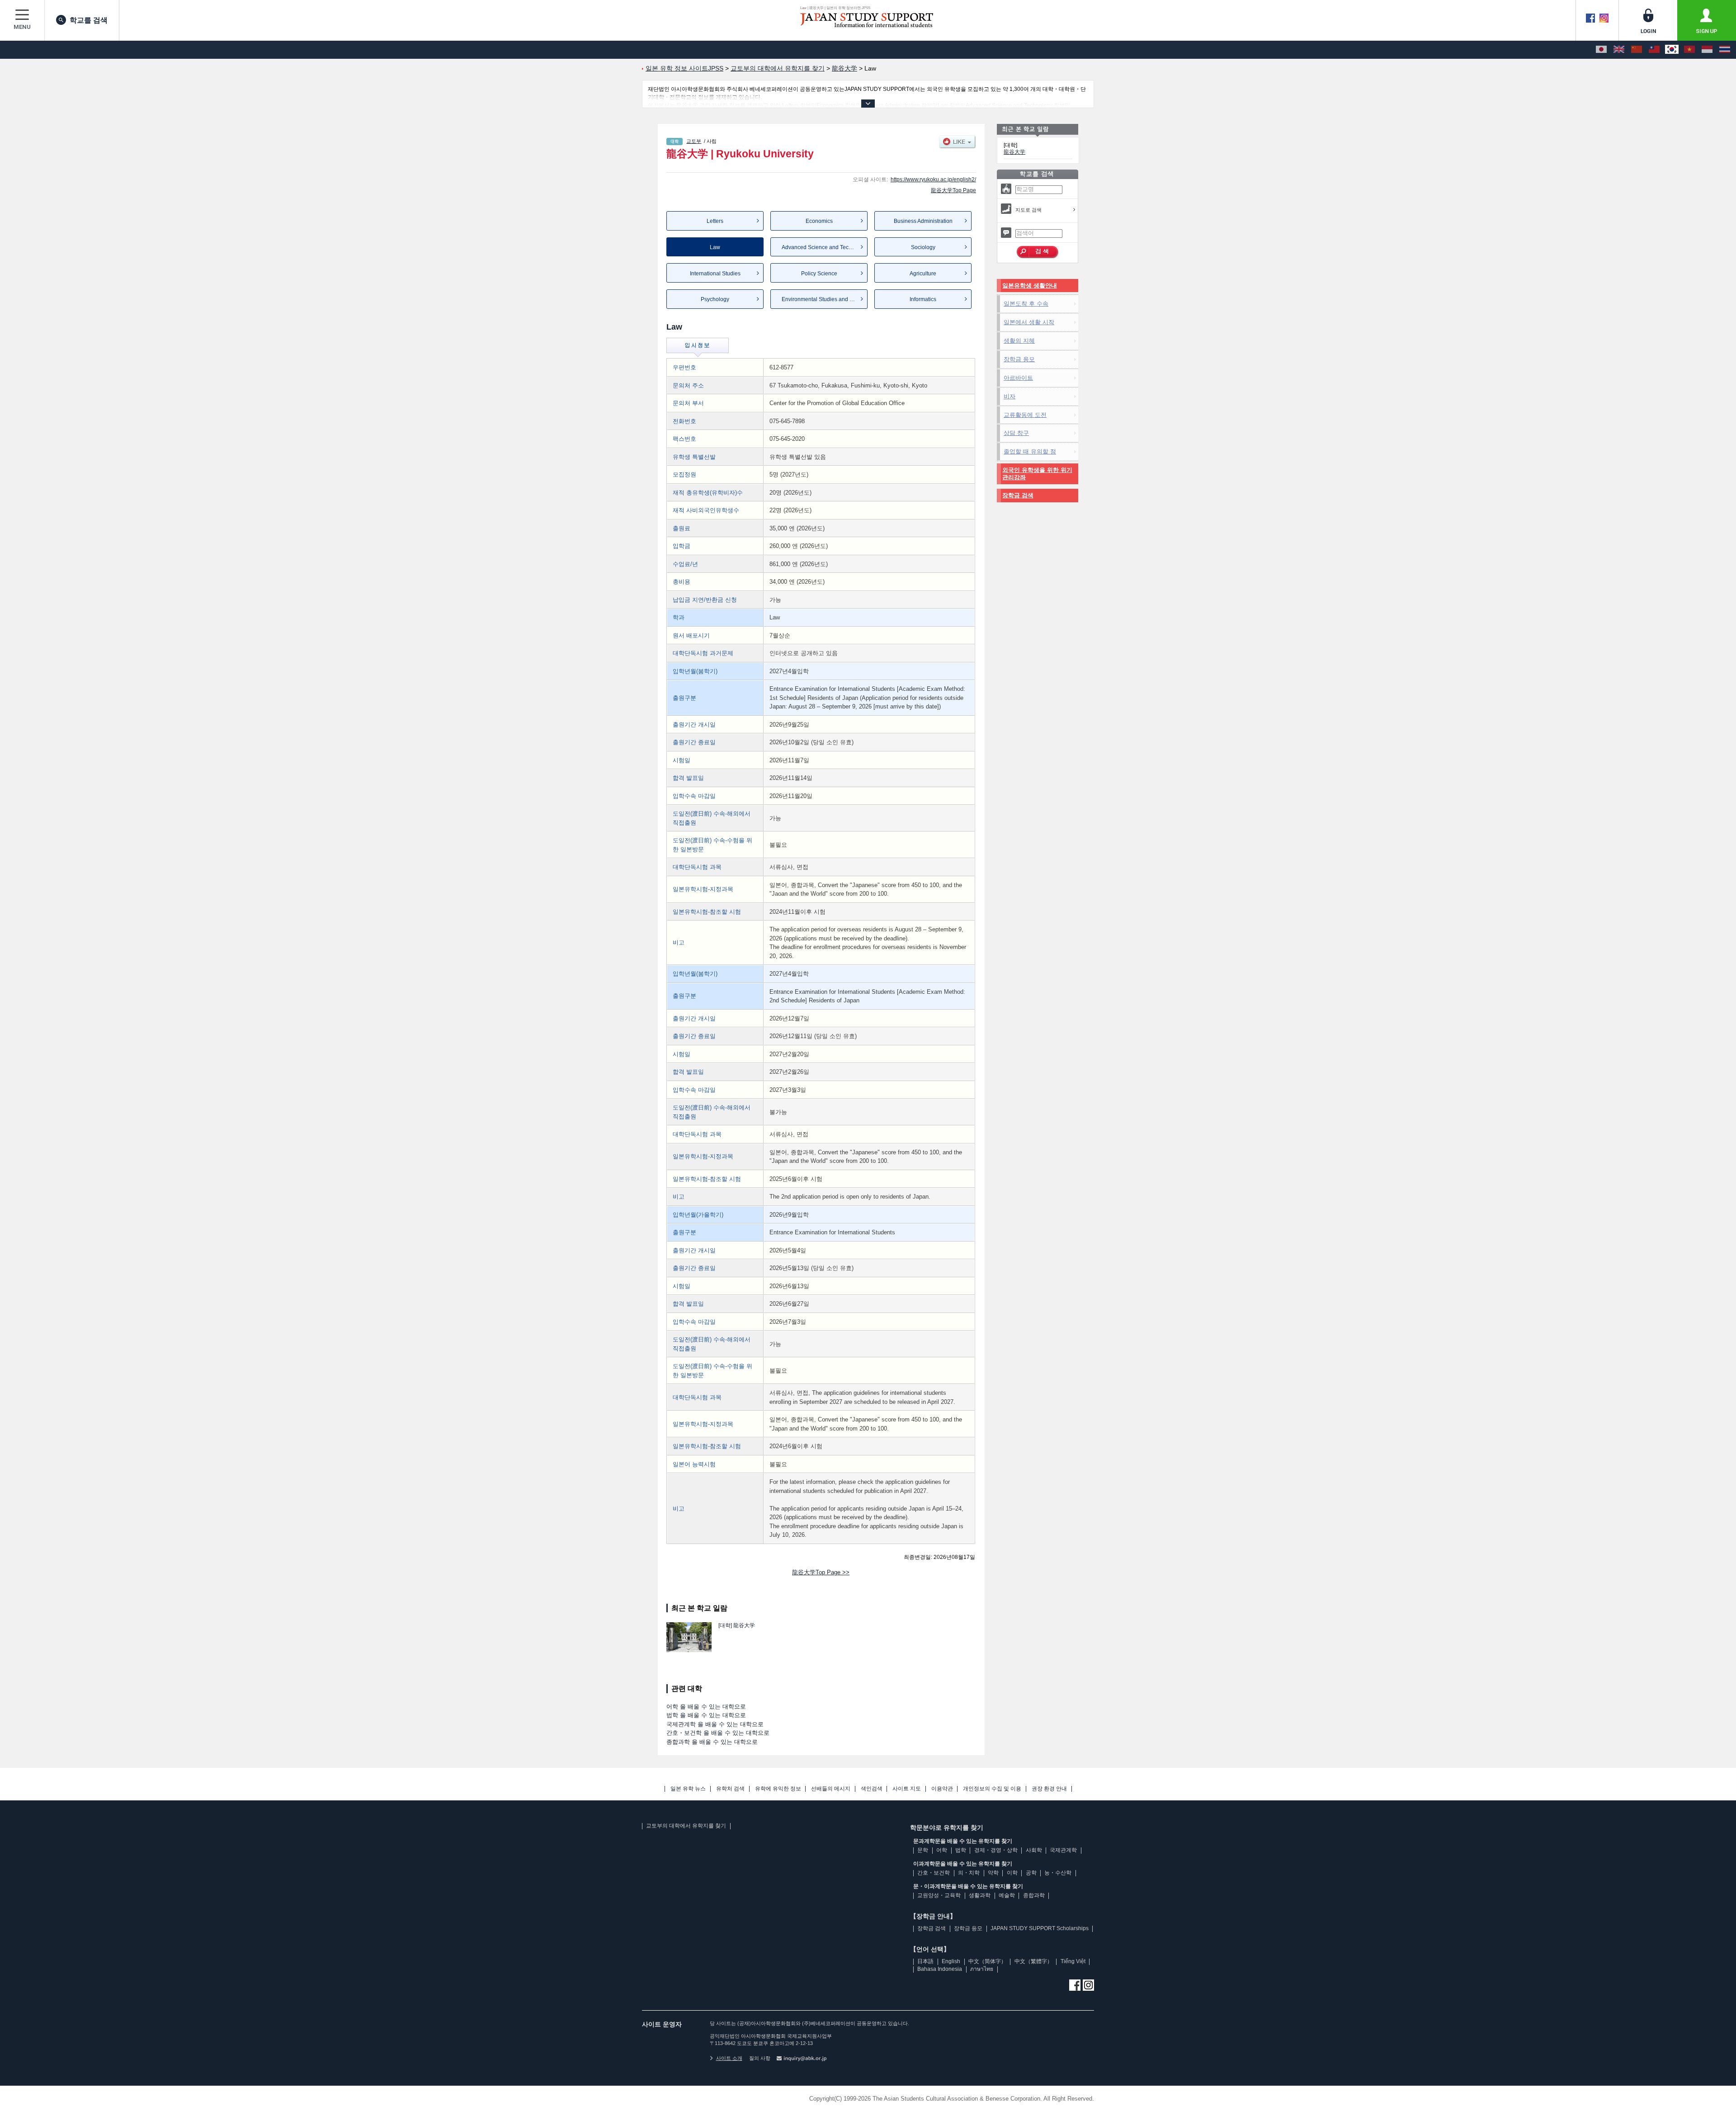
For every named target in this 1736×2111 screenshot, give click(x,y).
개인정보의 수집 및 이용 (992, 1789)
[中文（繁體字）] (1654, 50)
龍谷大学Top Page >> (821, 1572)
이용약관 (942, 1789)
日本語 (925, 1961)
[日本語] (1601, 50)
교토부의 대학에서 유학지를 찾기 (686, 1826)
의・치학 (969, 1873)
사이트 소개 (729, 2058)
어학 (942, 1850)
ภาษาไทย (982, 1969)
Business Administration (923, 221)
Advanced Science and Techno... (822, 247)
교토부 (694, 141)
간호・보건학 (934, 1873)
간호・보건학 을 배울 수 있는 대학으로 (718, 1733)
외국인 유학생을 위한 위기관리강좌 (1037, 474)
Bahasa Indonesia (940, 1969)
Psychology (715, 299)
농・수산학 (1058, 1873)
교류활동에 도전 (1025, 415)
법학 (961, 1850)
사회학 (1034, 1850)
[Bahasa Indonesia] (1707, 50)
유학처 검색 (730, 1789)
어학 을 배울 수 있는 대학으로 (706, 1707)
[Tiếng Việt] (1689, 50)
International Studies (715, 274)
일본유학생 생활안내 (1030, 286)
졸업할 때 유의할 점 (1030, 451)
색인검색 (872, 1789)
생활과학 (980, 1895)
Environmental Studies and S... (819, 299)
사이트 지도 (907, 1789)
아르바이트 (1018, 378)
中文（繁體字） (1033, 1961)
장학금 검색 (1018, 495)
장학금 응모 (1019, 359)
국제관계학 (1063, 1850)
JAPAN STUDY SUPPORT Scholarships (1040, 1928)
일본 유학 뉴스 (688, 1789)
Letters (715, 221)
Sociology (923, 247)
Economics (819, 221)
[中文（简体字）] (1637, 50)
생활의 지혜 (1019, 341)
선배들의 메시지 (831, 1789)
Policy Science (819, 274)
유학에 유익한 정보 (778, 1789)
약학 (993, 1873)
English (951, 1961)
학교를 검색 (89, 20)
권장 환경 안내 (1049, 1789)
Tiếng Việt (1073, 1961)
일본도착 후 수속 (1026, 304)
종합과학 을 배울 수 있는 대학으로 (712, 1742)
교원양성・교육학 (939, 1895)
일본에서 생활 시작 (1029, 322)
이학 (1012, 1873)
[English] (1619, 50)
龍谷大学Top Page (953, 190)
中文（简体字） (987, 1961)
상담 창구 (1016, 433)
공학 (1031, 1873)
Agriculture (923, 274)
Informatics (923, 299)
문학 (923, 1850)
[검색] (1038, 252)
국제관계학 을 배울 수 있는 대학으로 (715, 1724)
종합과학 (1034, 1895)
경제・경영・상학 (996, 1850)
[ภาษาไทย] (1725, 50)
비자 (1010, 396)
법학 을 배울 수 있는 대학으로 (706, 1715)
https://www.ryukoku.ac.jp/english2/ (933, 179)
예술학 (1007, 1895)
